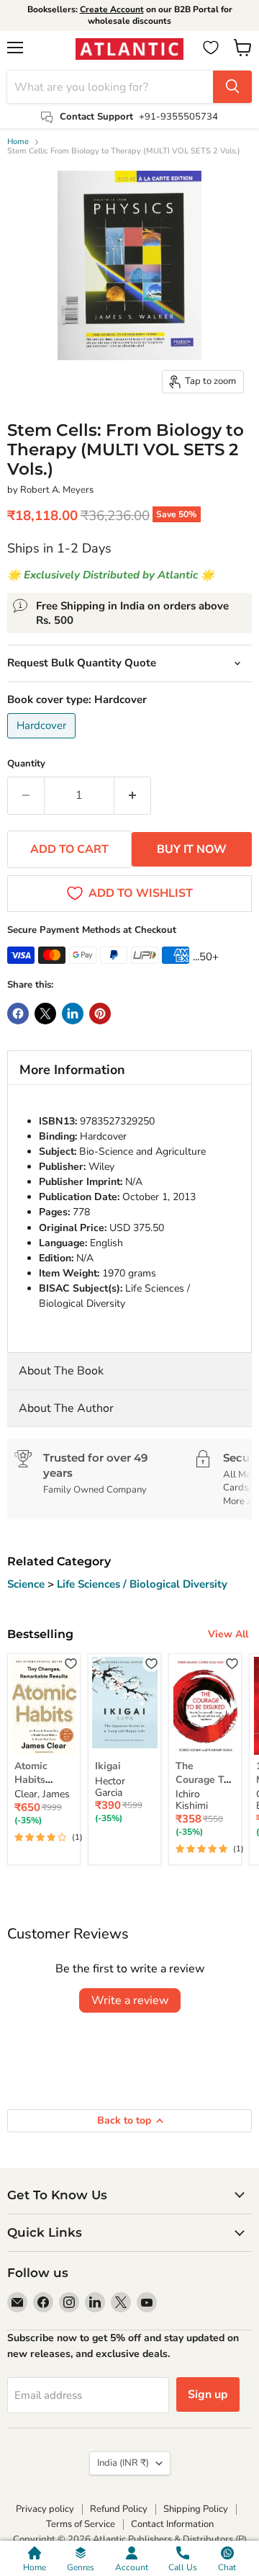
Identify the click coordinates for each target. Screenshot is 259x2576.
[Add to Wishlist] (71, 1663)
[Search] (232, 87)
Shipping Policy (196, 2509)
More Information (72, 1070)
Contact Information (172, 2524)
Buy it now (192, 849)
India (123, 2463)
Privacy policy (45, 2509)
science (27, 1584)
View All (228, 1634)
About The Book (61, 1371)
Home (18, 142)
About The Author (66, 1408)
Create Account (112, 9)
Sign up (208, 2394)
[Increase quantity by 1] (133, 795)
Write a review (130, 2000)
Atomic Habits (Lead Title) (42, 1779)
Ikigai (108, 1766)
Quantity (26, 764)
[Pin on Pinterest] (100, 1014)
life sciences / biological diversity (142, 1584)
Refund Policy (119, 2509)
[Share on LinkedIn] (73, 1014)
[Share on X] (45, 1014)
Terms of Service (81, 2524)
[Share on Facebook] (18, 1014)
